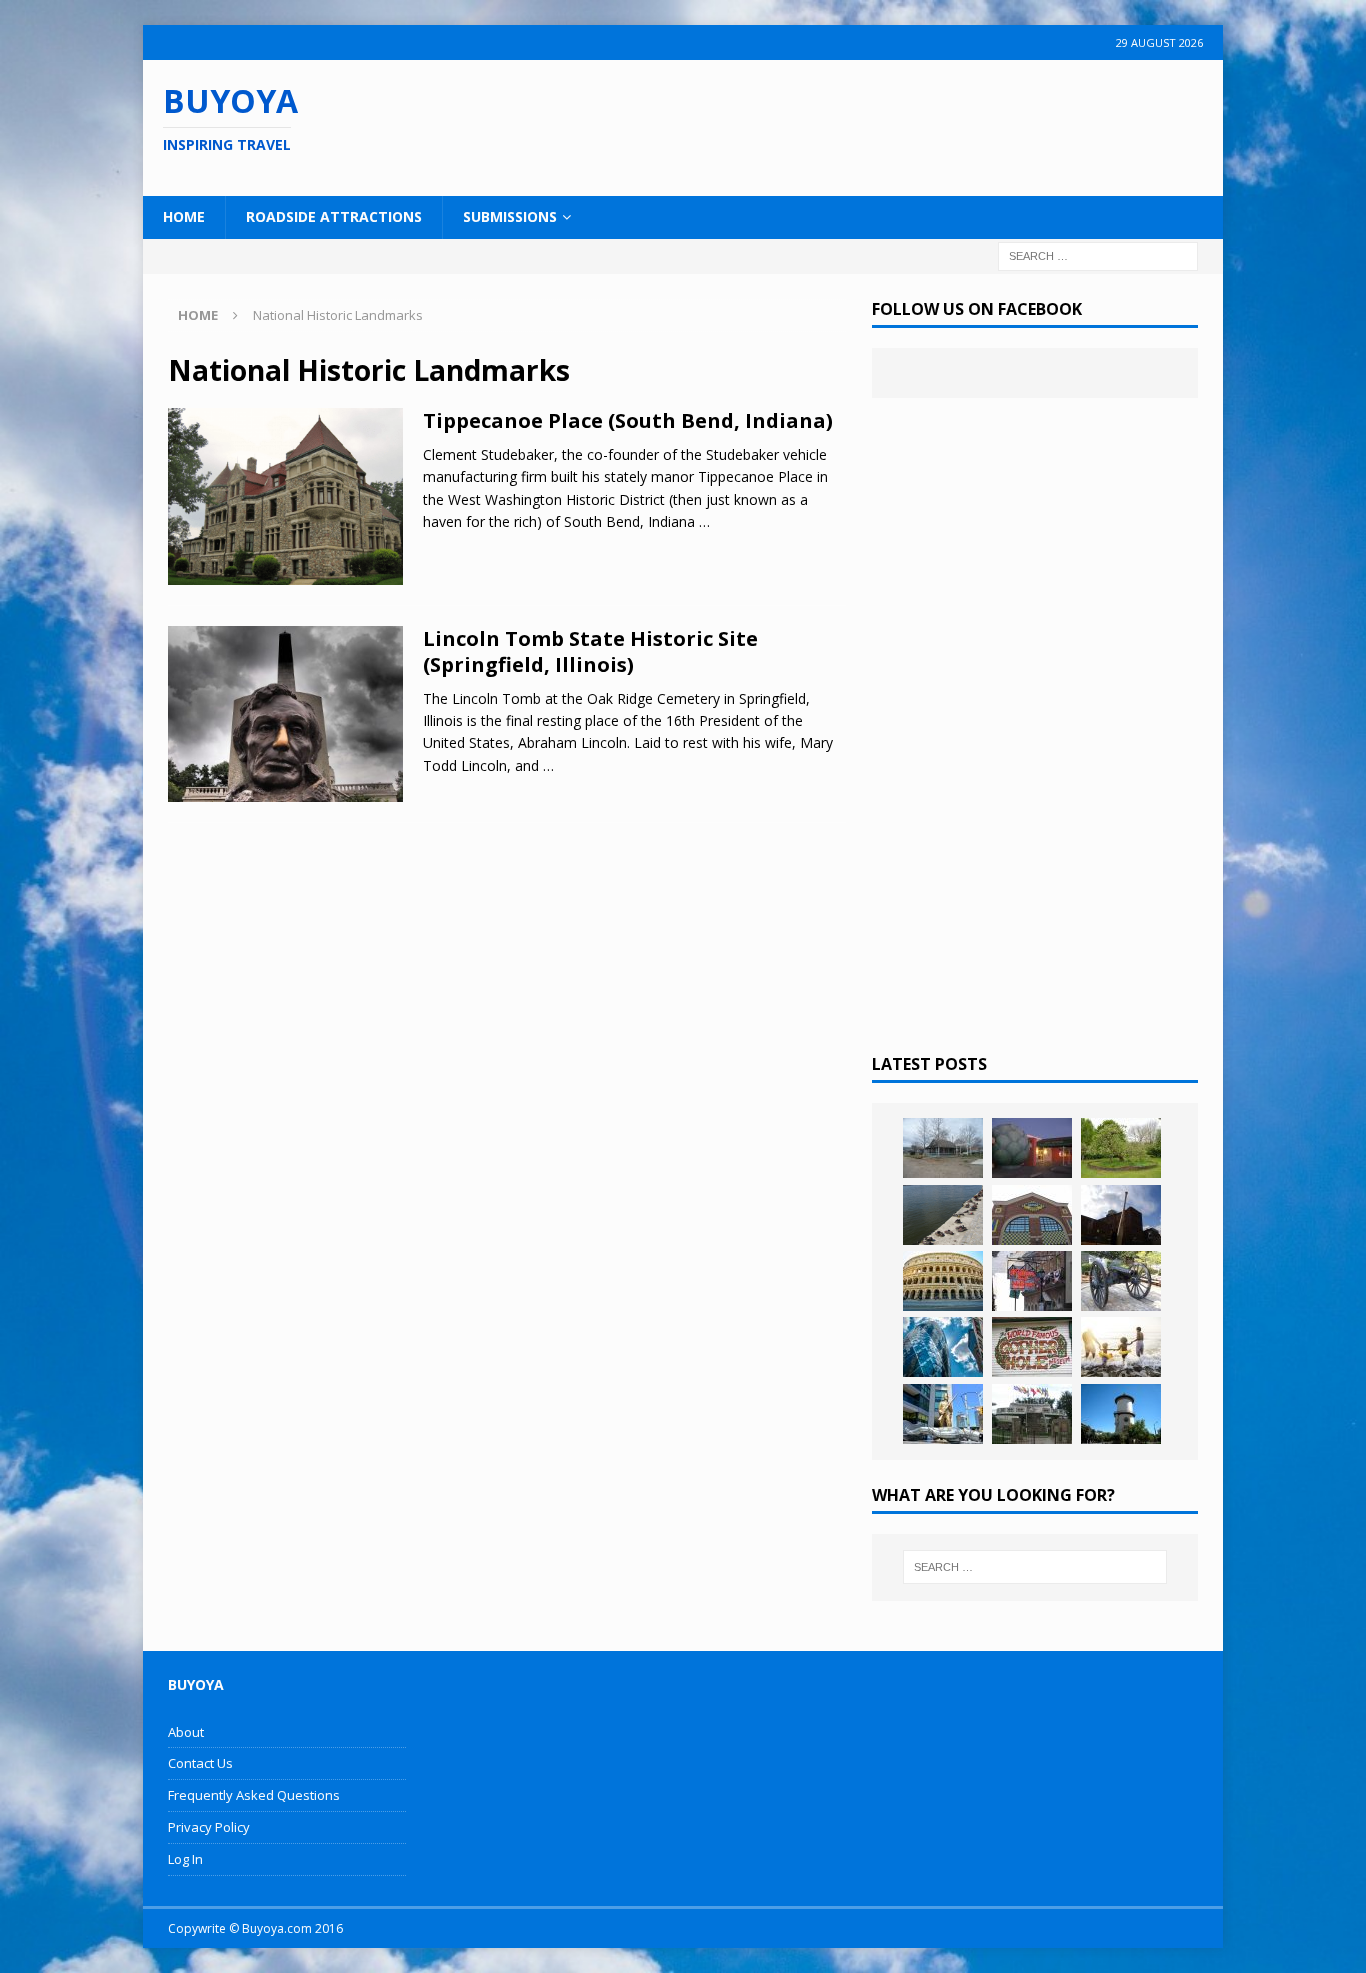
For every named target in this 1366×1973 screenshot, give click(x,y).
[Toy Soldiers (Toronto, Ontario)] (943, 1414)
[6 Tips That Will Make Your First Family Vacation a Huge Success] (1121, 1347)
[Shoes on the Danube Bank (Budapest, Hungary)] (943, 1215)
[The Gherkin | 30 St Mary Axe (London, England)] (943, 1347)
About (186, 1732)
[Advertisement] (812, 125)
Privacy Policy (209, 1827)
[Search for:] (1098, 254)
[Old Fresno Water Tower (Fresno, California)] (1121, 1414)
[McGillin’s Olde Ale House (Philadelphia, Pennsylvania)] (1032, 1281)
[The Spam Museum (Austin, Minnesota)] (1032, 1215)
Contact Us (200, 1763)
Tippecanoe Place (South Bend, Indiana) (628, 420)
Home (184, 216)
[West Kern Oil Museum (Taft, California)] (943, 1148)
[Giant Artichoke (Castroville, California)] (1032, 1148)
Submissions (510, 216)
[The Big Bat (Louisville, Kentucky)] (1121, 1215)
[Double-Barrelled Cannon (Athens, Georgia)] (1121, 1281)
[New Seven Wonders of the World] (943, 1281)
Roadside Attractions (334, 216)
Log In (185, 1859)
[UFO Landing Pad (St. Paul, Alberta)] (1032, 1414)
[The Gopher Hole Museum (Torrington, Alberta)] (1032, 1347)
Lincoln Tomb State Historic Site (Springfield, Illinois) (590, 651)
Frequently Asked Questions (254, 1795)
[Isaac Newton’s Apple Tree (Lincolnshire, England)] (1121, 1148)
